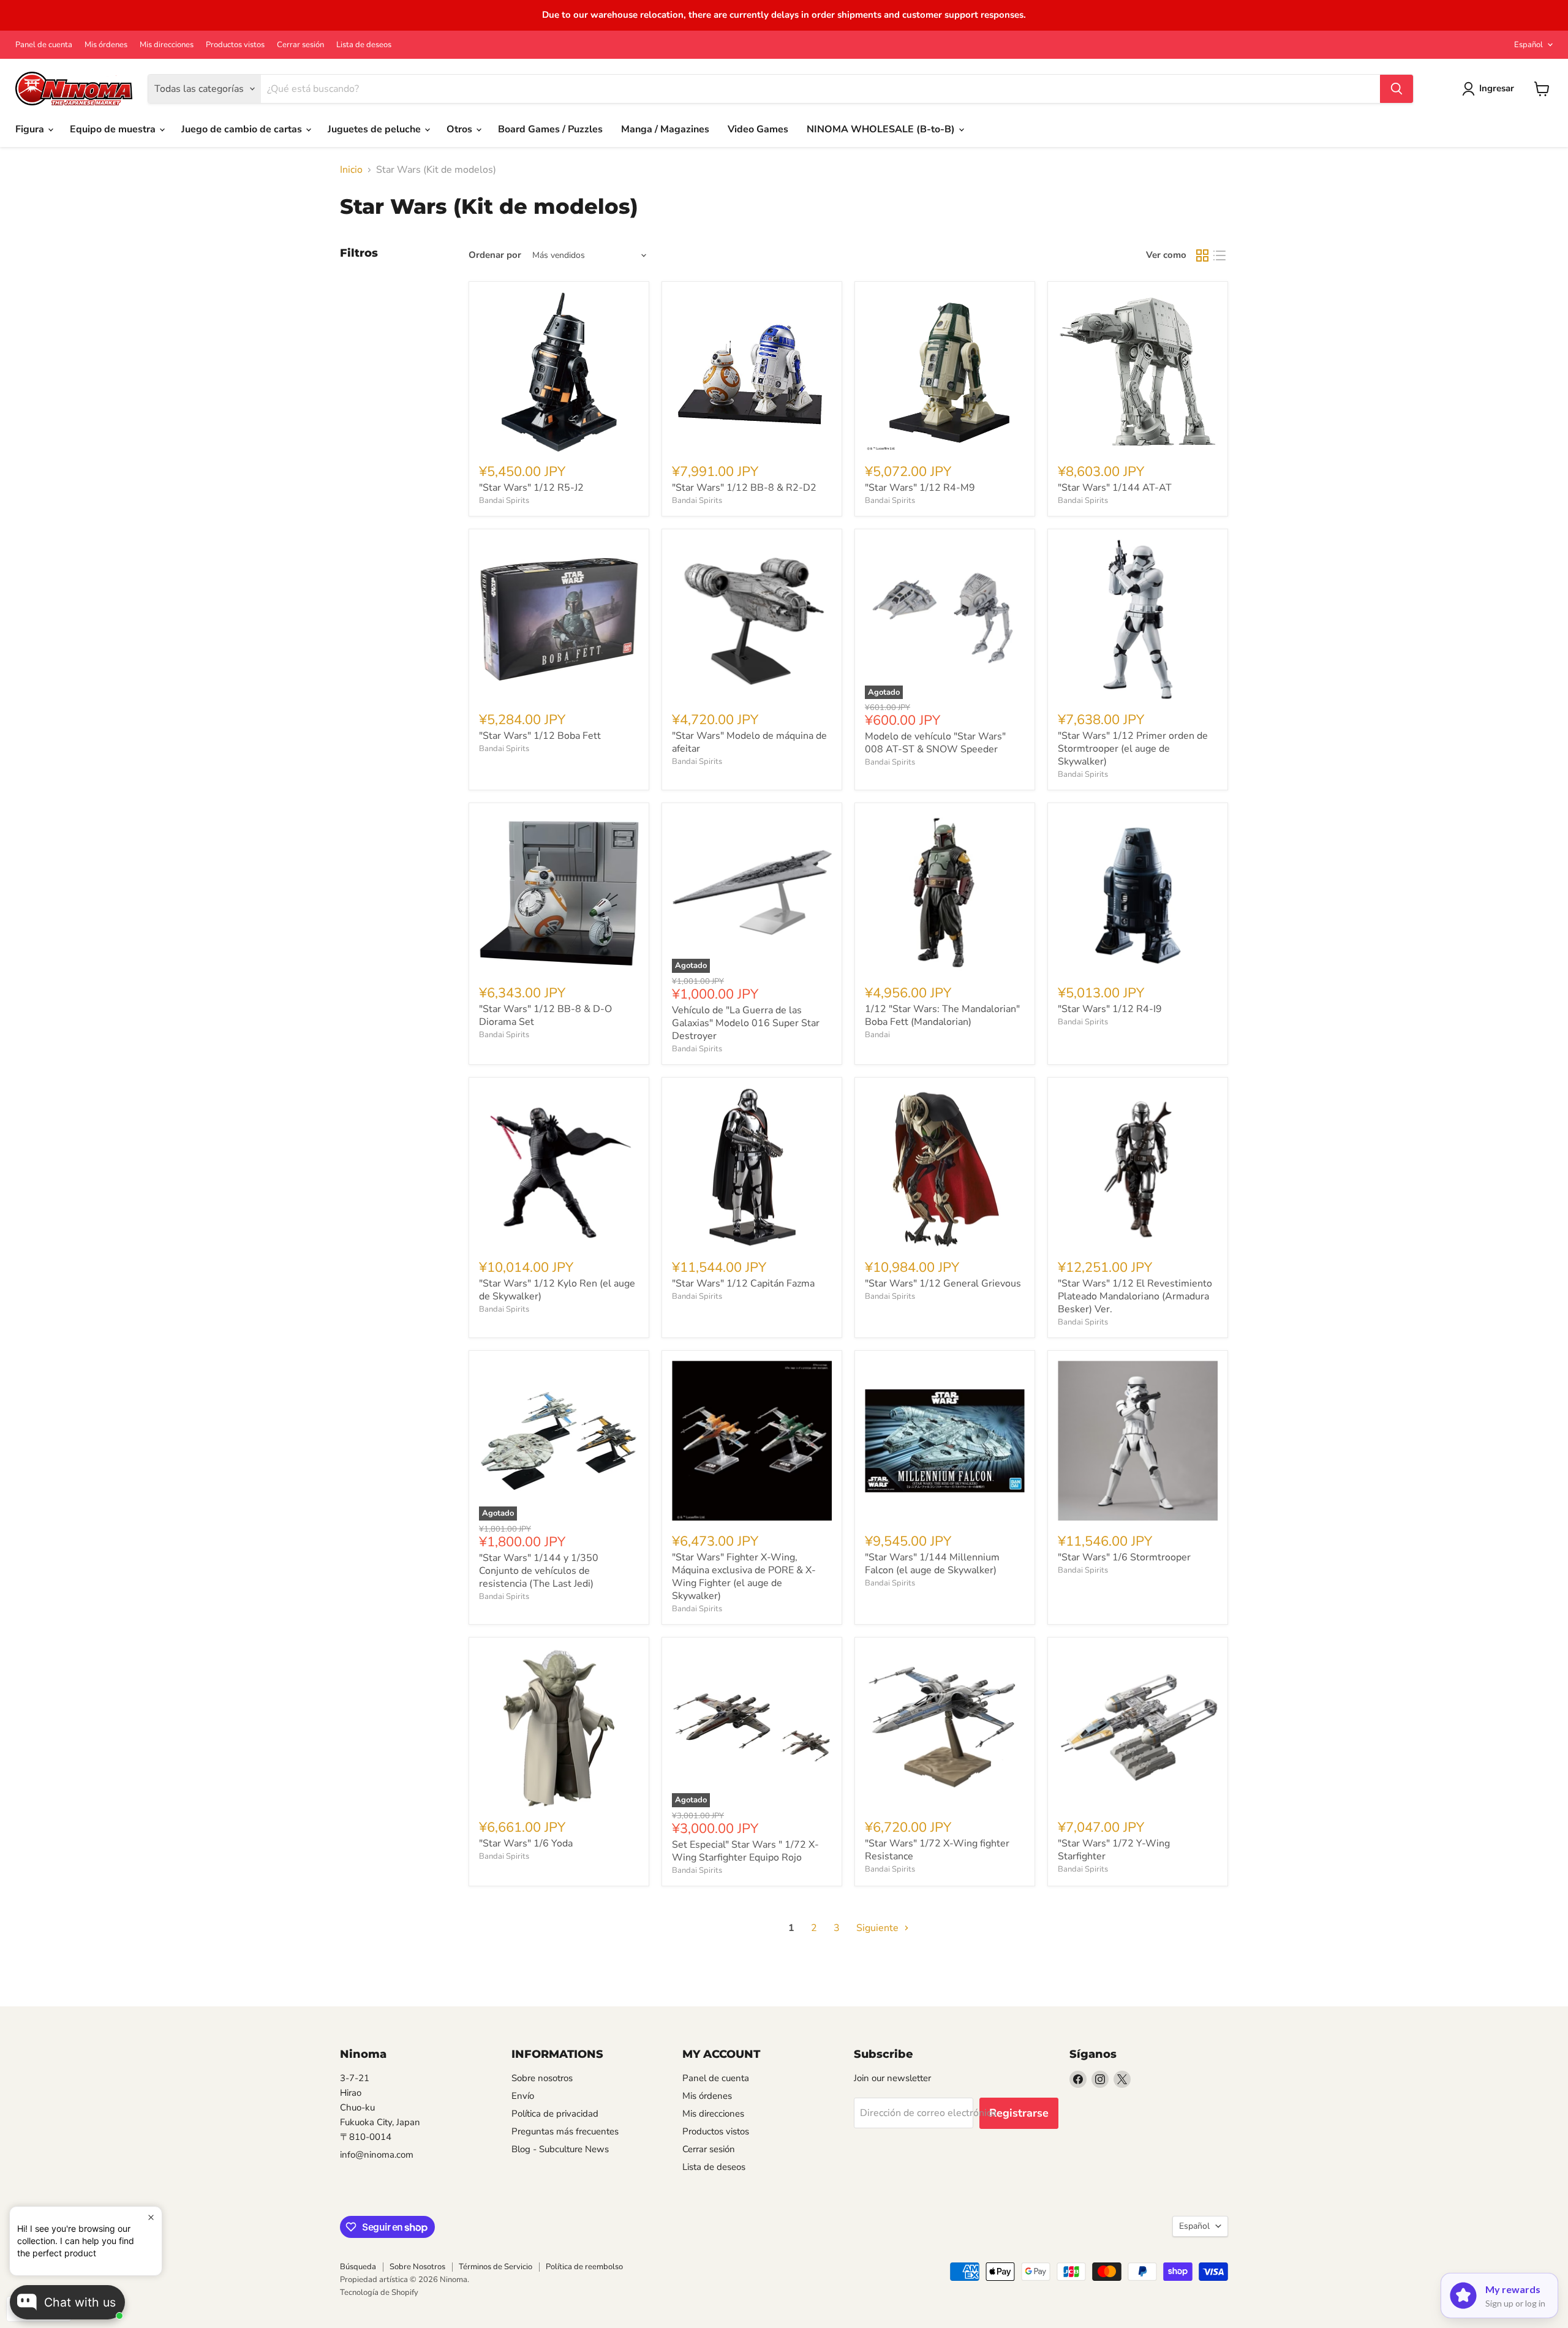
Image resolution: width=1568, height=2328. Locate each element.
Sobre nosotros (542, 2078)
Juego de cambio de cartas (243, 129)
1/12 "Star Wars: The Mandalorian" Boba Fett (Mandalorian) (942, 1015)
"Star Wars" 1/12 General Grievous (943, 1283)
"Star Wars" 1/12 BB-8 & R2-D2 (744, 488)
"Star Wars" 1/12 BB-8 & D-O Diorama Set (545, 1015)
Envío (523, 2096)
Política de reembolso (584, 2267)
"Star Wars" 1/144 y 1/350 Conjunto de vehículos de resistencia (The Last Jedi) (539, 1571)
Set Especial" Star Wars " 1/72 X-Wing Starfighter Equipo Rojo (745, 1851)
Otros (461, 129)
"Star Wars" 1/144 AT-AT (1115, 488)
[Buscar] (1396, 89)
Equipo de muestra (114, 129)
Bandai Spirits (504, 501)
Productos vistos (235, 45)
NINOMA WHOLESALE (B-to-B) (882, 129)
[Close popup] (151, 2217)
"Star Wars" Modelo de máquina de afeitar (749, 742)
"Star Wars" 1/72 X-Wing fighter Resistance (937, 1850)
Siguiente (879, 1928)
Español (1528, 45)
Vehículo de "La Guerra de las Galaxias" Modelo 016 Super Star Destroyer (746, 1023)
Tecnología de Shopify (379, 2292)
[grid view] (1202, 255)
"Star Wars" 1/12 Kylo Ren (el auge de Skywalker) (557, 1290)
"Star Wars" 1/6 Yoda (526, 1843)
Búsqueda (358, 2267)
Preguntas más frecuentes (565, 2131)
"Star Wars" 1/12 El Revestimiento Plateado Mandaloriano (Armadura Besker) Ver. (1135, 1296)
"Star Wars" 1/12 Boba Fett (540, 736)
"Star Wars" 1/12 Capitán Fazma (743, 1283)
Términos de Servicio (496, 2267)
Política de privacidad (555, 2114)
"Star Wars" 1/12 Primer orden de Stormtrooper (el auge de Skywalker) (1133, 749)
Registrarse (1019, 2113)
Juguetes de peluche (375, 129)
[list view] (1219, 255)
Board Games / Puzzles (550, 129)
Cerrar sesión (300, 45)
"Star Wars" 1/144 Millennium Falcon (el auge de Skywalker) (932, 1564)
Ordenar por (495, 255)
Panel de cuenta (44, 45)
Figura (31, 129)
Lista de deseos (364, 45)
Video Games (758, 129)
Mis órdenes (106, 45)
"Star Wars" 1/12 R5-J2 (531, 488)
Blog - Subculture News (560, 2149)
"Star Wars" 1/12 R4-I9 (1110, 1009)
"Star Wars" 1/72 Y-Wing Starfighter (1114, 1850)
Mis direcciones (167, 45)
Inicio (351, 170)
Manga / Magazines (665, 129)
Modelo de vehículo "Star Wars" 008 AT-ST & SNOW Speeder (935, 743)
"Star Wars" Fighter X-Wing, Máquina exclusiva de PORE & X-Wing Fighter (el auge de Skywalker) (744, 1577)
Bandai (877, 1035)
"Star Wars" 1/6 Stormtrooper (1124, 1557)
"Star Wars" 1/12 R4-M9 (920, 488)
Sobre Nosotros (417, 2267)
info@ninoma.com (377, 2155)
